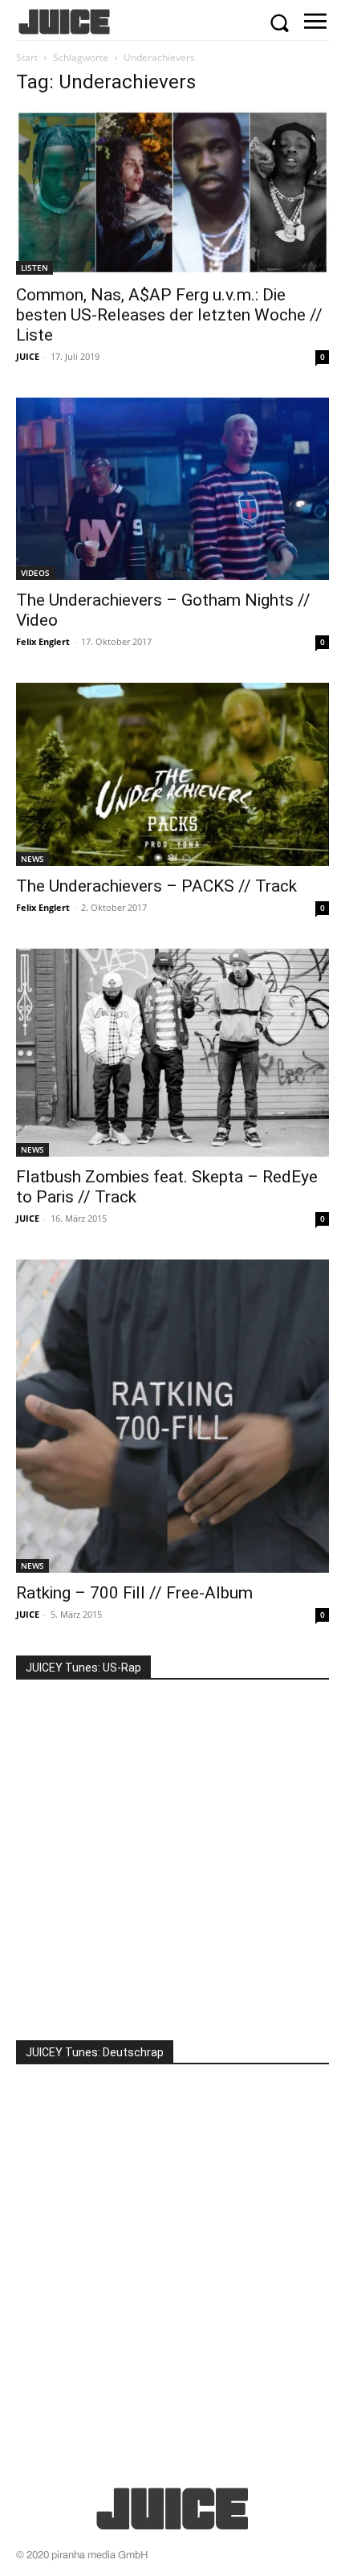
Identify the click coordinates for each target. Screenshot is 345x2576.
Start (27, 57)
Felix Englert (43, 641)
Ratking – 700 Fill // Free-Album (134, 1593)
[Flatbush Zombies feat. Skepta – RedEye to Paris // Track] (172, 1053)
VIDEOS (35, 573)
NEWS (32, 859)
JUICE (28, 356)
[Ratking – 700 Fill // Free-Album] (172, 1416)
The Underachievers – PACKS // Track (156, 886)
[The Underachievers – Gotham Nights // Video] (172, 489)
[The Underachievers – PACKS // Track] (172, 774)
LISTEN (34, 267)
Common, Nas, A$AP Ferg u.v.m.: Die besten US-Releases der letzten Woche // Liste (169, 315)
